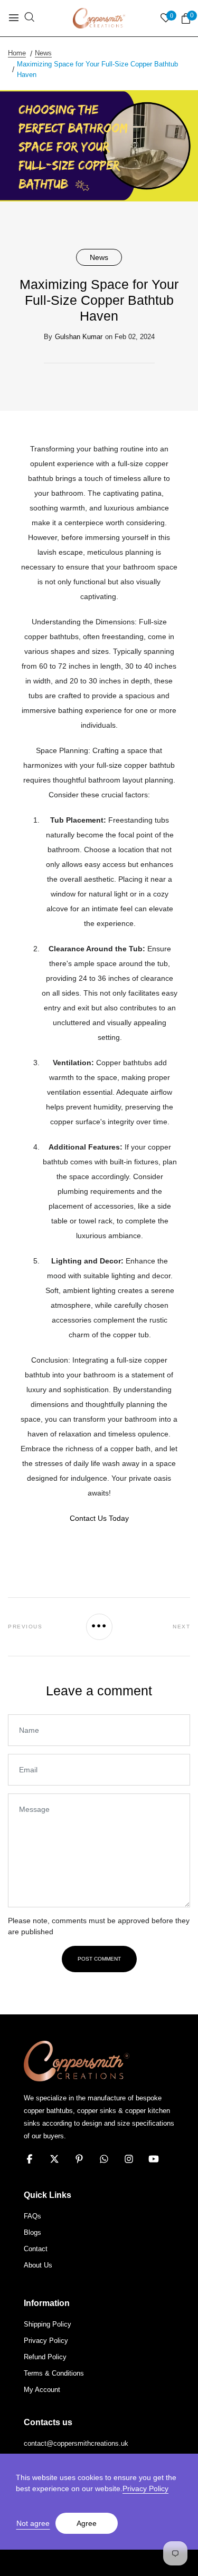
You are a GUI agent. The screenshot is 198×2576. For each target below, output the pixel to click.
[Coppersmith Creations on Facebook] (30, 2159)
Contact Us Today (99, 1518)
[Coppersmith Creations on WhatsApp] (104, 2159)
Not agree (33, 2523)
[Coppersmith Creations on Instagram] (129, 2159)
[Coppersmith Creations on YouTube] (154, 2159)
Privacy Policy (145, 2488)
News (99, 257)
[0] (186, 19)
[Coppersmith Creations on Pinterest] (79, 2159)
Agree (87, 2523)
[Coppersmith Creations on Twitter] (54, 2159)
